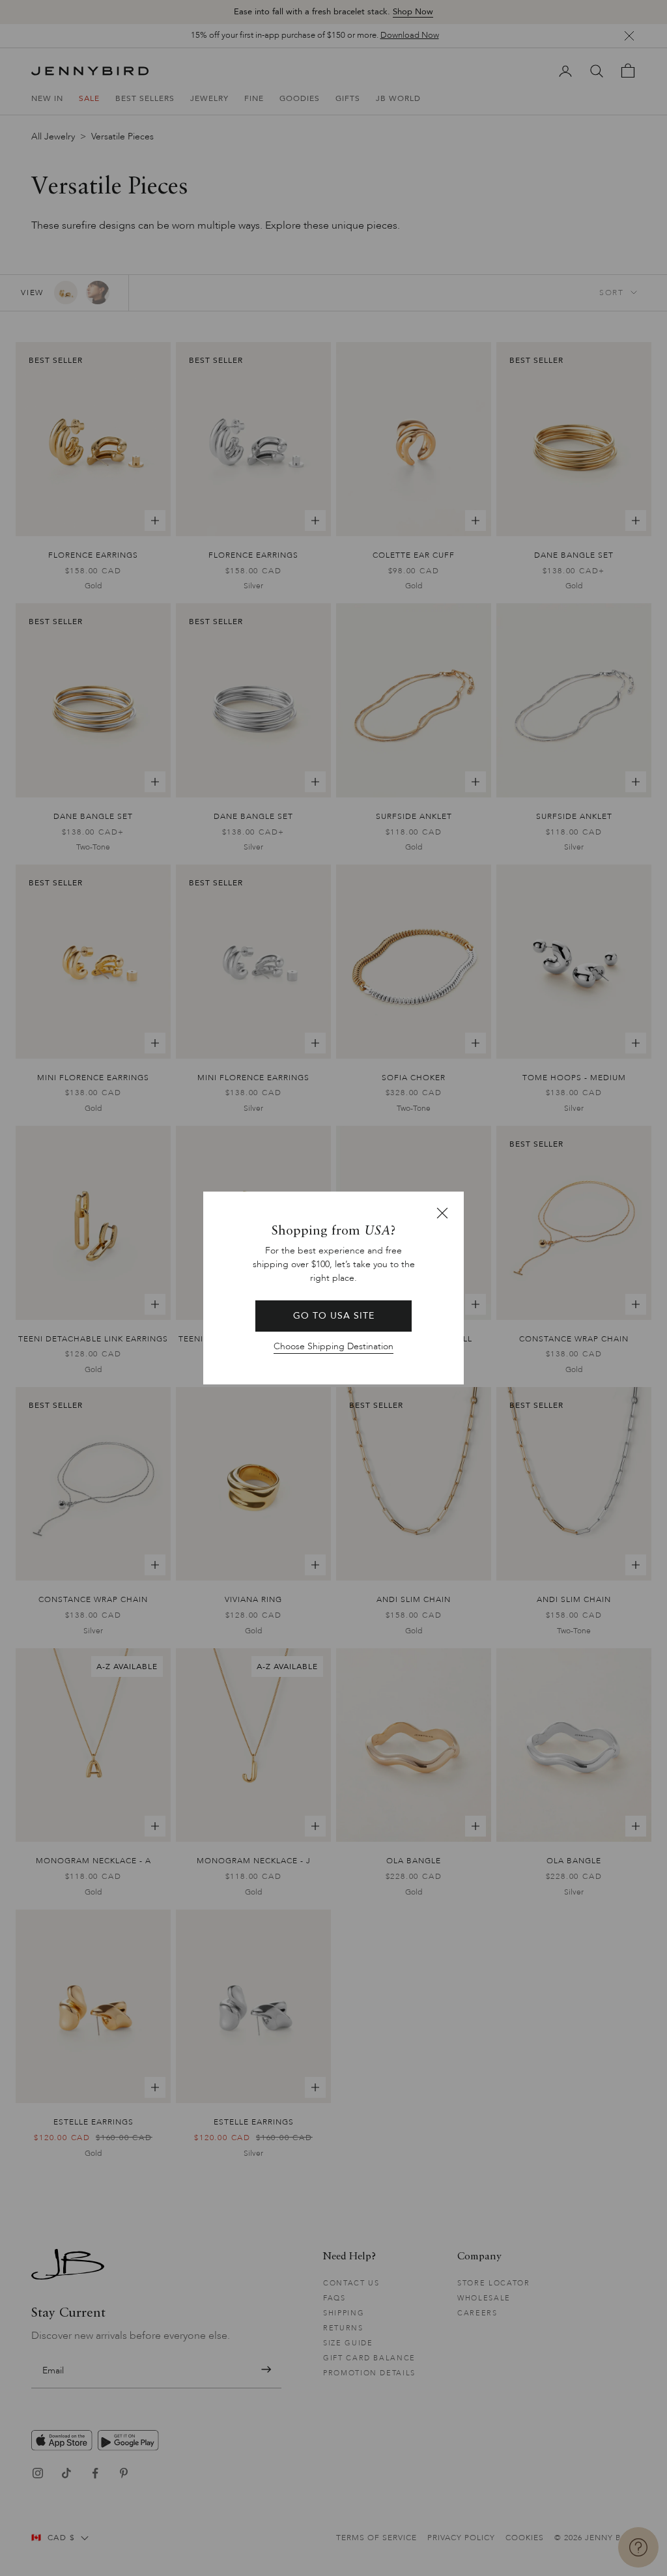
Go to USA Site (334, 1316)
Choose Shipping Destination (333, 1346)
